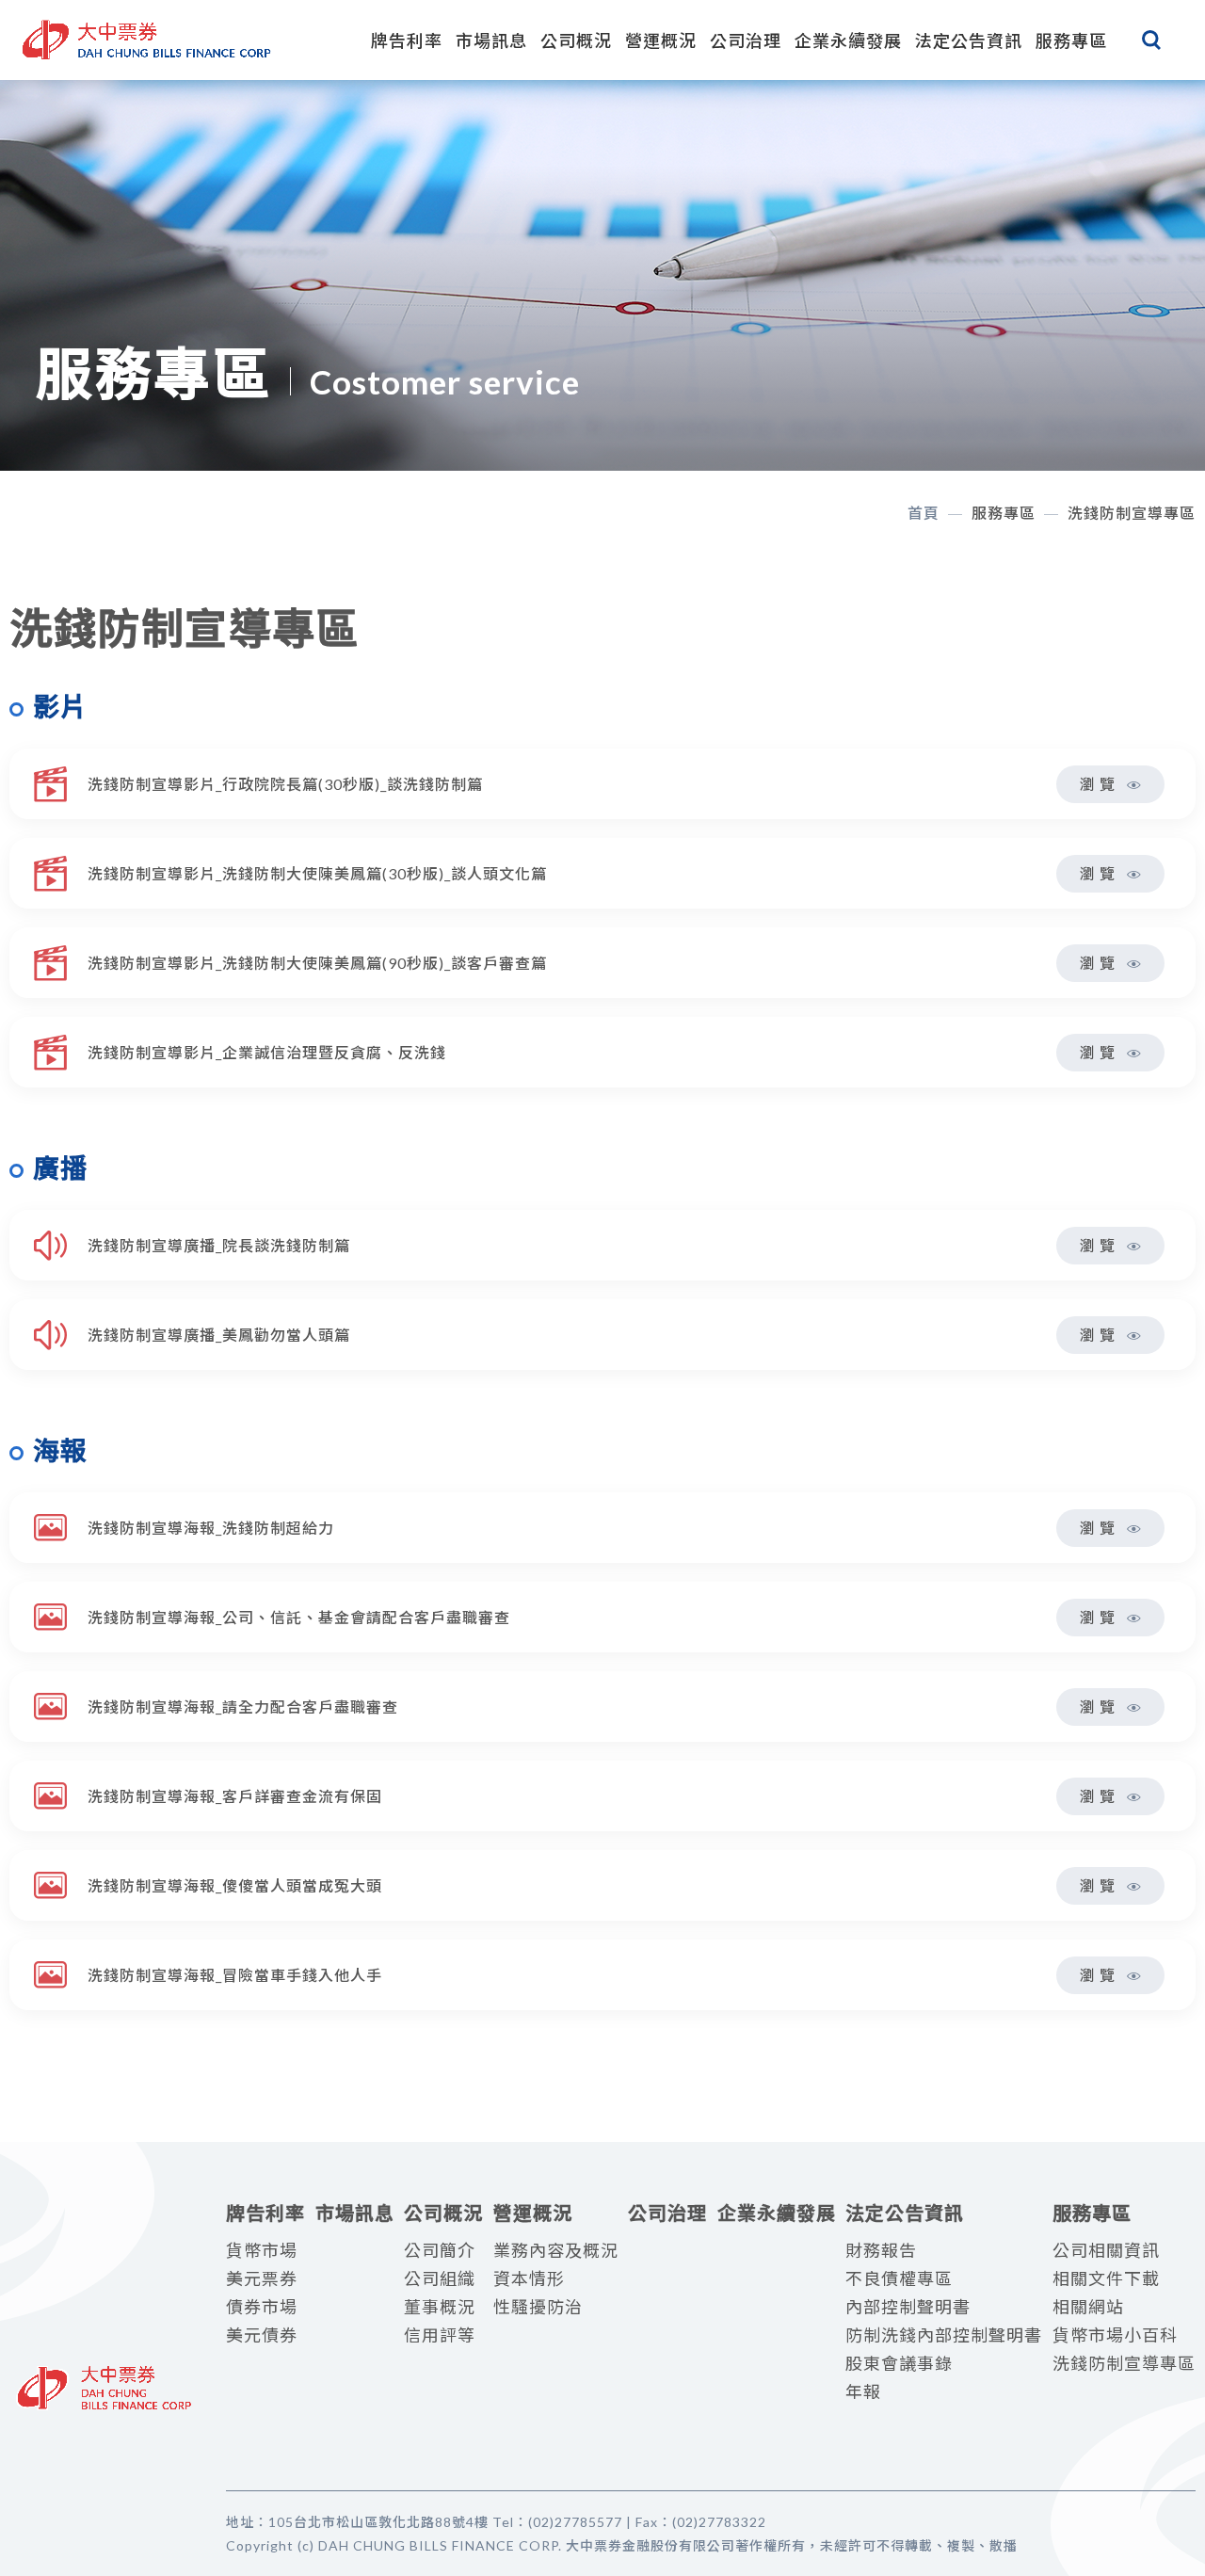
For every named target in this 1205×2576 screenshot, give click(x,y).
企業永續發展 (848, 40)
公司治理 (746, 40)
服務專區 (1071, 40)
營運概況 (661, 40)
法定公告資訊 (969, 40)
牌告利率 (407, 40)
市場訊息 (491, 40)
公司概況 (576, 40)
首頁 (924, 513)
